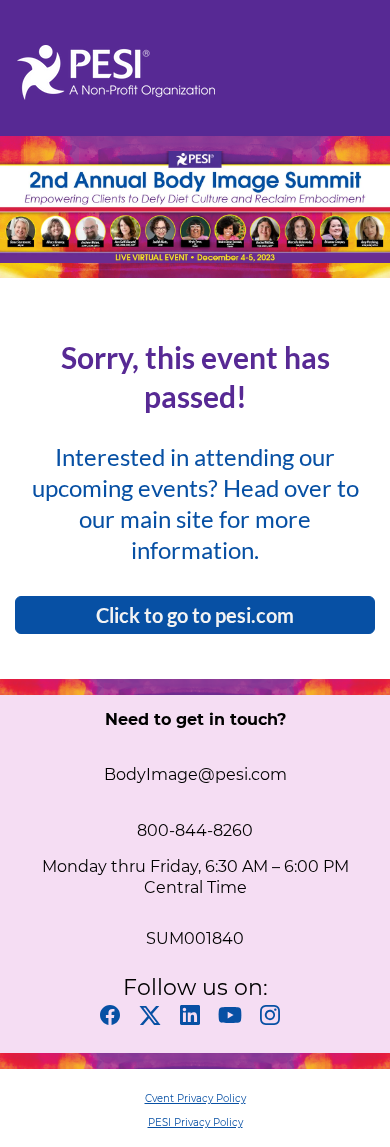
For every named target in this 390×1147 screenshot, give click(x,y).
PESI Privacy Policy (195, 1122)
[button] (115, 1020)
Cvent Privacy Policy (195, 1098)
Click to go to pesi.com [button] (195, 615)
